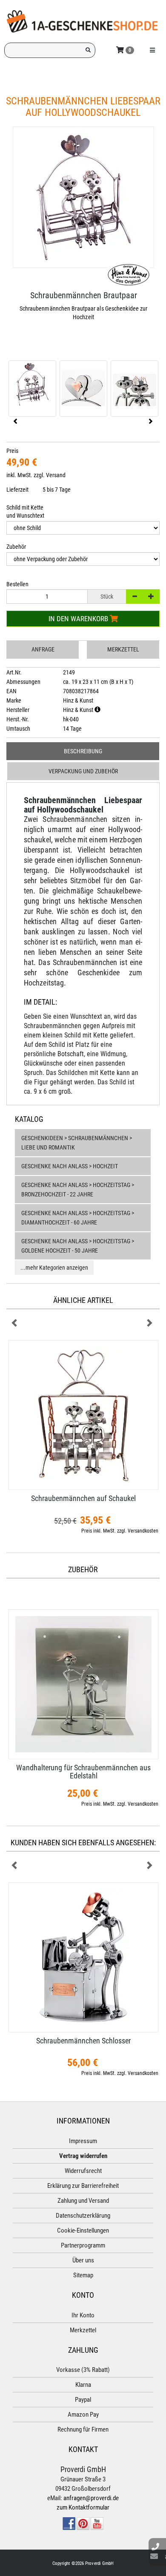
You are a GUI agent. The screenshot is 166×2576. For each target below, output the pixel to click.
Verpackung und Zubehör (83, 771)
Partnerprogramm (83, 2245)
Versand (56, 475)
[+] (151, 596)
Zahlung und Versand (83, 2201)
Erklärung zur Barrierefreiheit (83, 2186)
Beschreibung (83, 751)
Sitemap (83, 2275)
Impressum (83, 2141)
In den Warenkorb (79, 619)
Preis (12, 451)
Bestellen (17, 584)
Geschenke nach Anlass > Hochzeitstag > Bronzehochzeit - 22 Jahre (78, 1190)
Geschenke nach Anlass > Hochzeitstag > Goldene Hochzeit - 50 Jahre (78, 1246)
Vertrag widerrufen (83, 2156)
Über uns (83, 2260)
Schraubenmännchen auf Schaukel (83, 1498)
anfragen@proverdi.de (91, 2498)
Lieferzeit (17, 490)
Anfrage (43, 649)
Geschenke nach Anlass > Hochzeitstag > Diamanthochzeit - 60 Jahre (78, 1218)
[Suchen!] (88, 50)
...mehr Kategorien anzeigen (54, 1268)
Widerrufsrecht (83, 2171)
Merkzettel (123, 649)
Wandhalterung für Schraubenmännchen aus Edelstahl (83, 1772)
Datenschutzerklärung (83, 2216)
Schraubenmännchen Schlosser (83, 2041)
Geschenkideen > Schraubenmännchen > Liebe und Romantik (77, 1143)
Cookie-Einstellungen (83, 2230)
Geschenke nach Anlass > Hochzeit (70, 1166)
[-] (135, 596)
